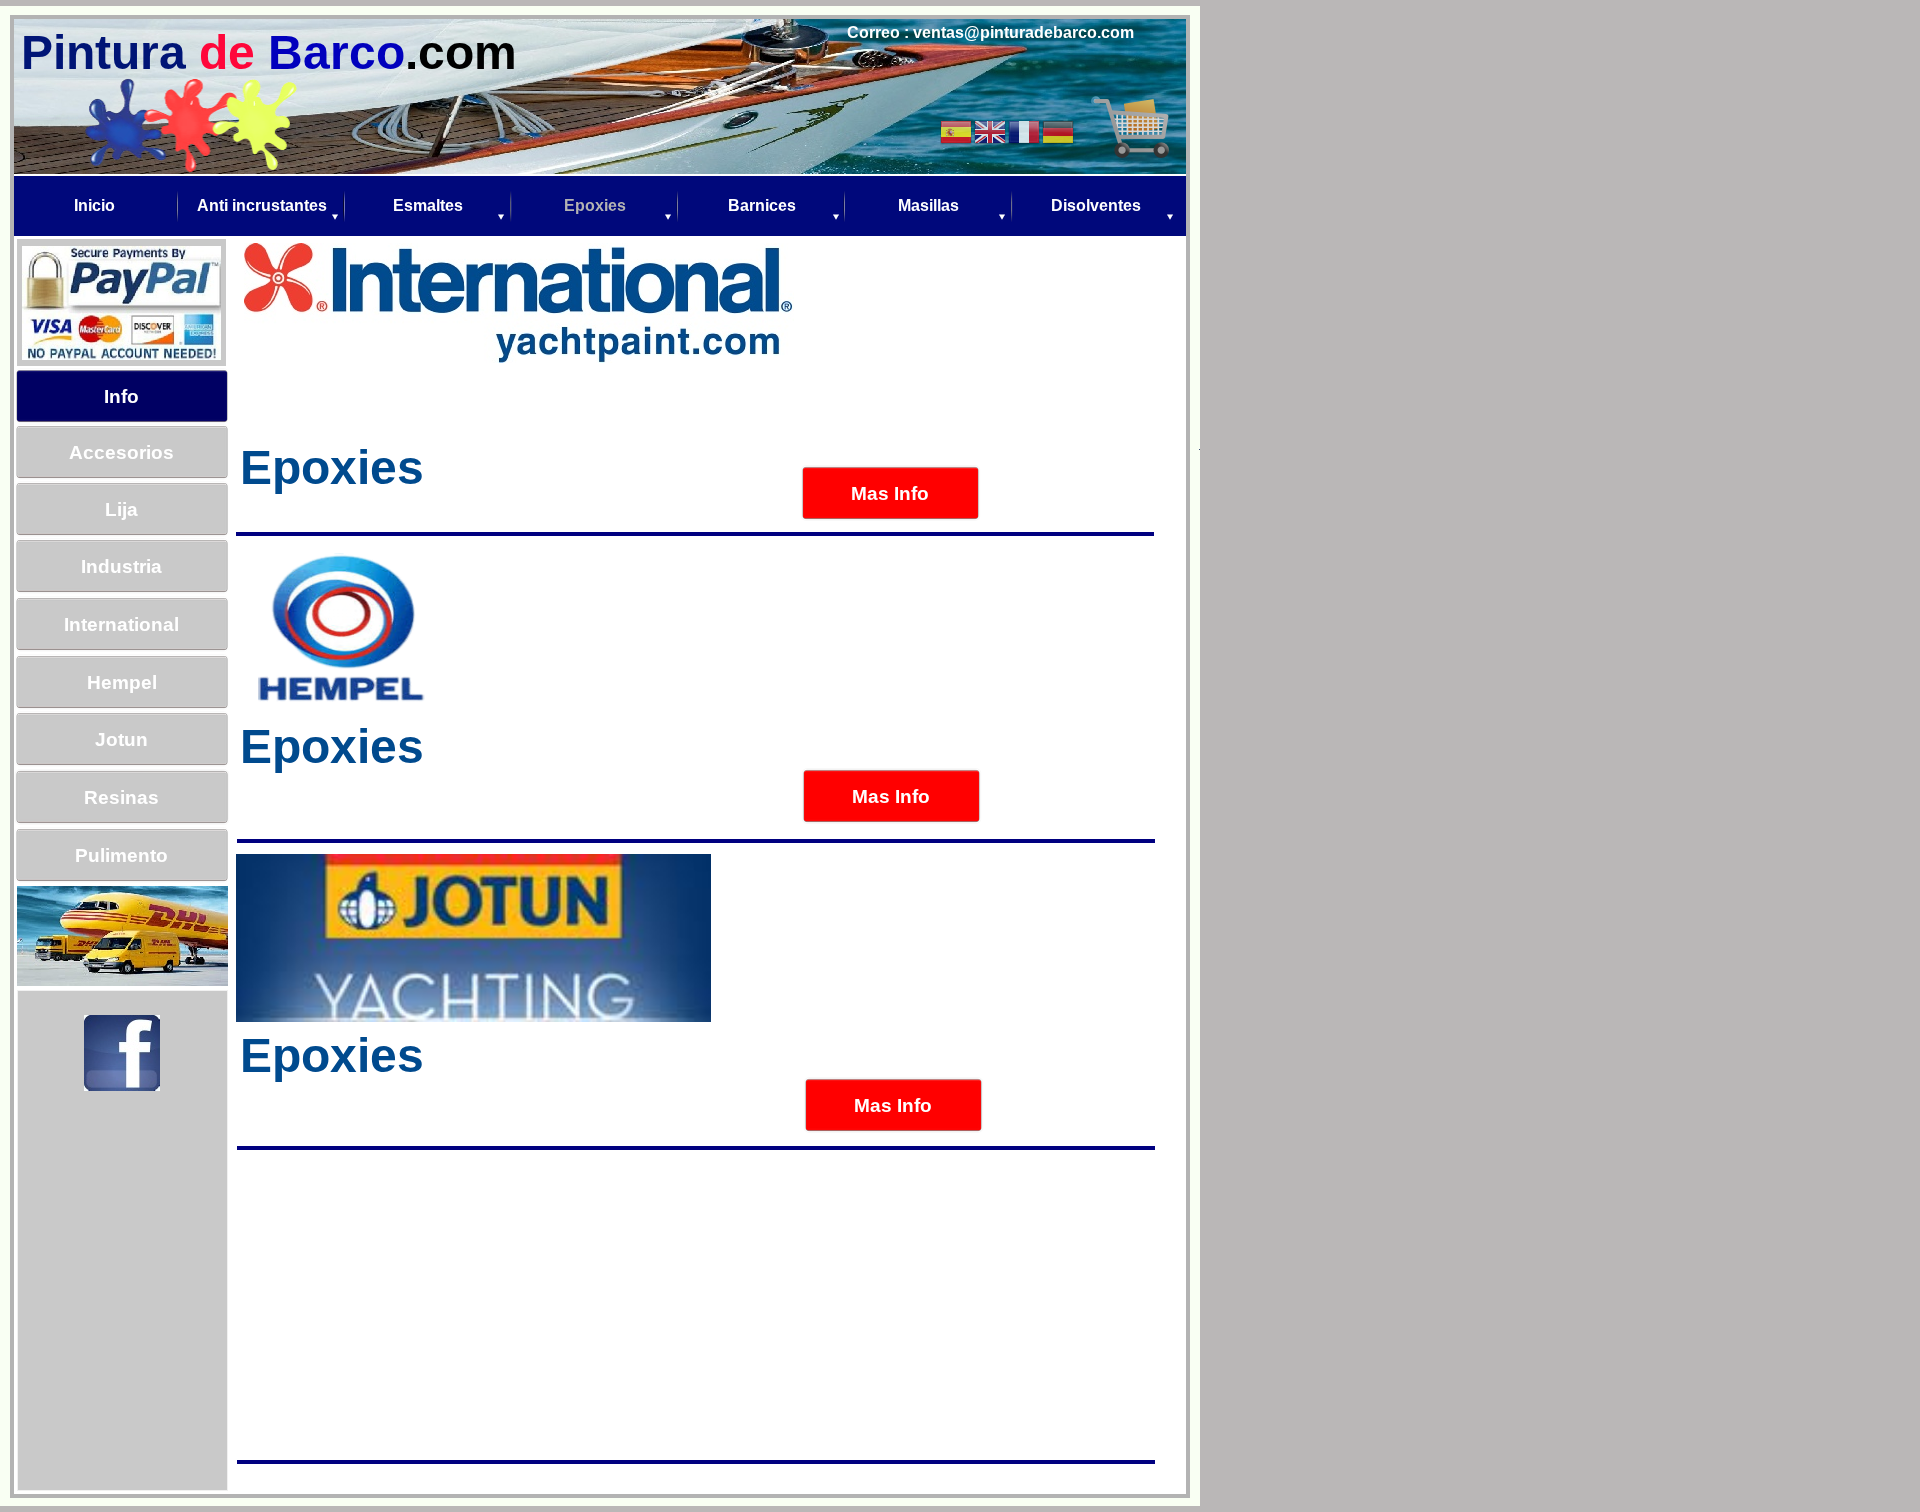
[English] (991, 130)
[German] (1059, 130)
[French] (1025, 130)
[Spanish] (957, 130)
